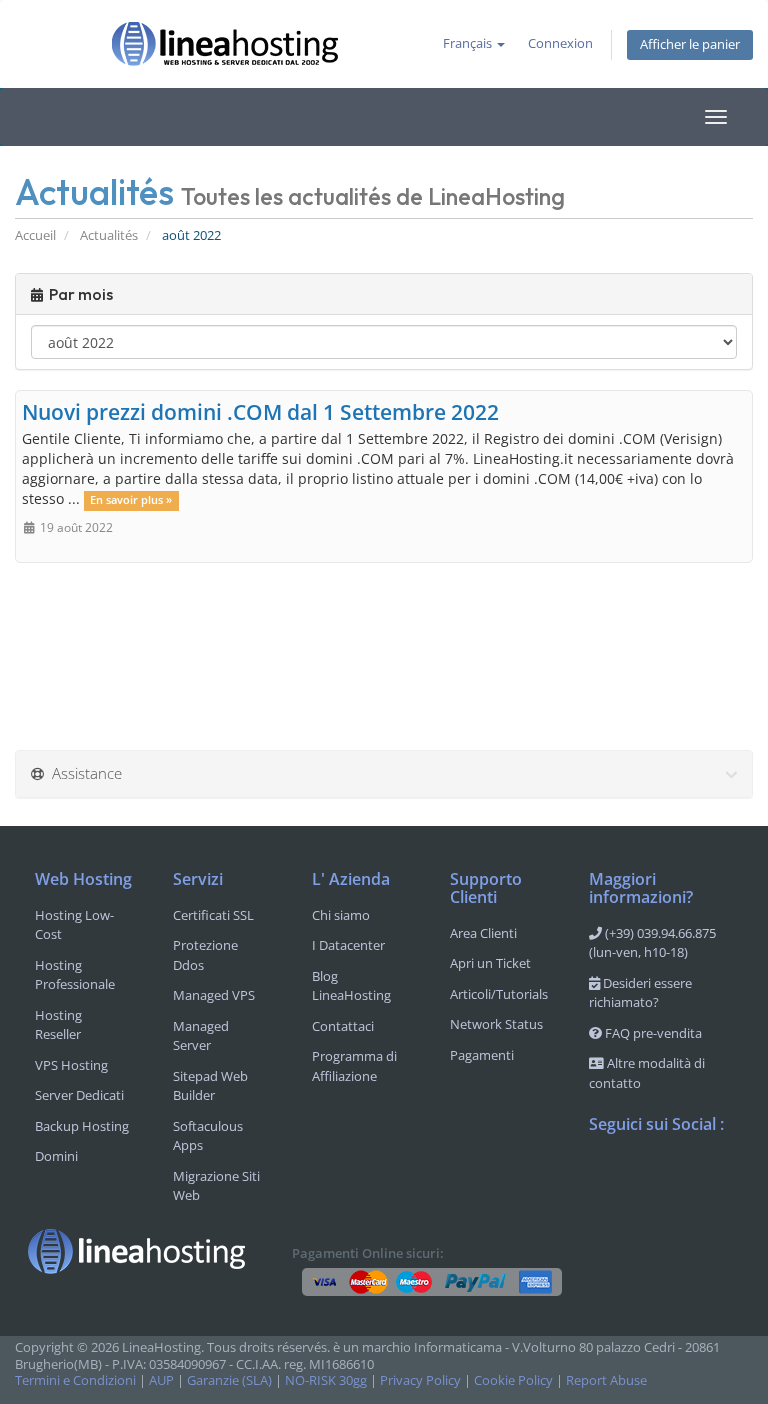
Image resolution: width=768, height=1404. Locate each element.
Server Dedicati (79, 1095)
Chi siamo (341, 915)
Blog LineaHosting (351, 986)
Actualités (109, 235)
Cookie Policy (513, 1380)
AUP (161, 1380)
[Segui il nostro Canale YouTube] (685, 1177)
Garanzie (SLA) (229, 1380)
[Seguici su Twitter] (645, 1177)
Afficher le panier (690, 44)
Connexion (560, 43)
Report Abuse (606, 1380)
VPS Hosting (71, 1065)
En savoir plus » (131, 500)
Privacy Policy (420, 1380)
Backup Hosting (82, 1126)
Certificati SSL (213, 915)
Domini (56, 1156)
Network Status (496, 1024)
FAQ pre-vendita (652, 1033)
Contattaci (343, 1026)
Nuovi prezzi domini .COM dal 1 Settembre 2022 (260, 412)
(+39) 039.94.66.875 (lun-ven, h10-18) (652, 943)
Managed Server (201, 1036)
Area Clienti (483, 933)
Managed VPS (214, 995)
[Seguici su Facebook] (605, 1177)
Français (469, 43)
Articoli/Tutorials (499, 994)
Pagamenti (482, 1055)
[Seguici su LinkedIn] (605, 1220)
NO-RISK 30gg (326, 1380)
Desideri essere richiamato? (640, 993)
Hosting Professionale (75, 975)
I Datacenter (348, 945)
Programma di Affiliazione (354, 1066)
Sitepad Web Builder (210, 1086)
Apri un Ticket (490, 963)
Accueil (35, 235)
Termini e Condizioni (75, 1380)
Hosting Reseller (58, 1025)
